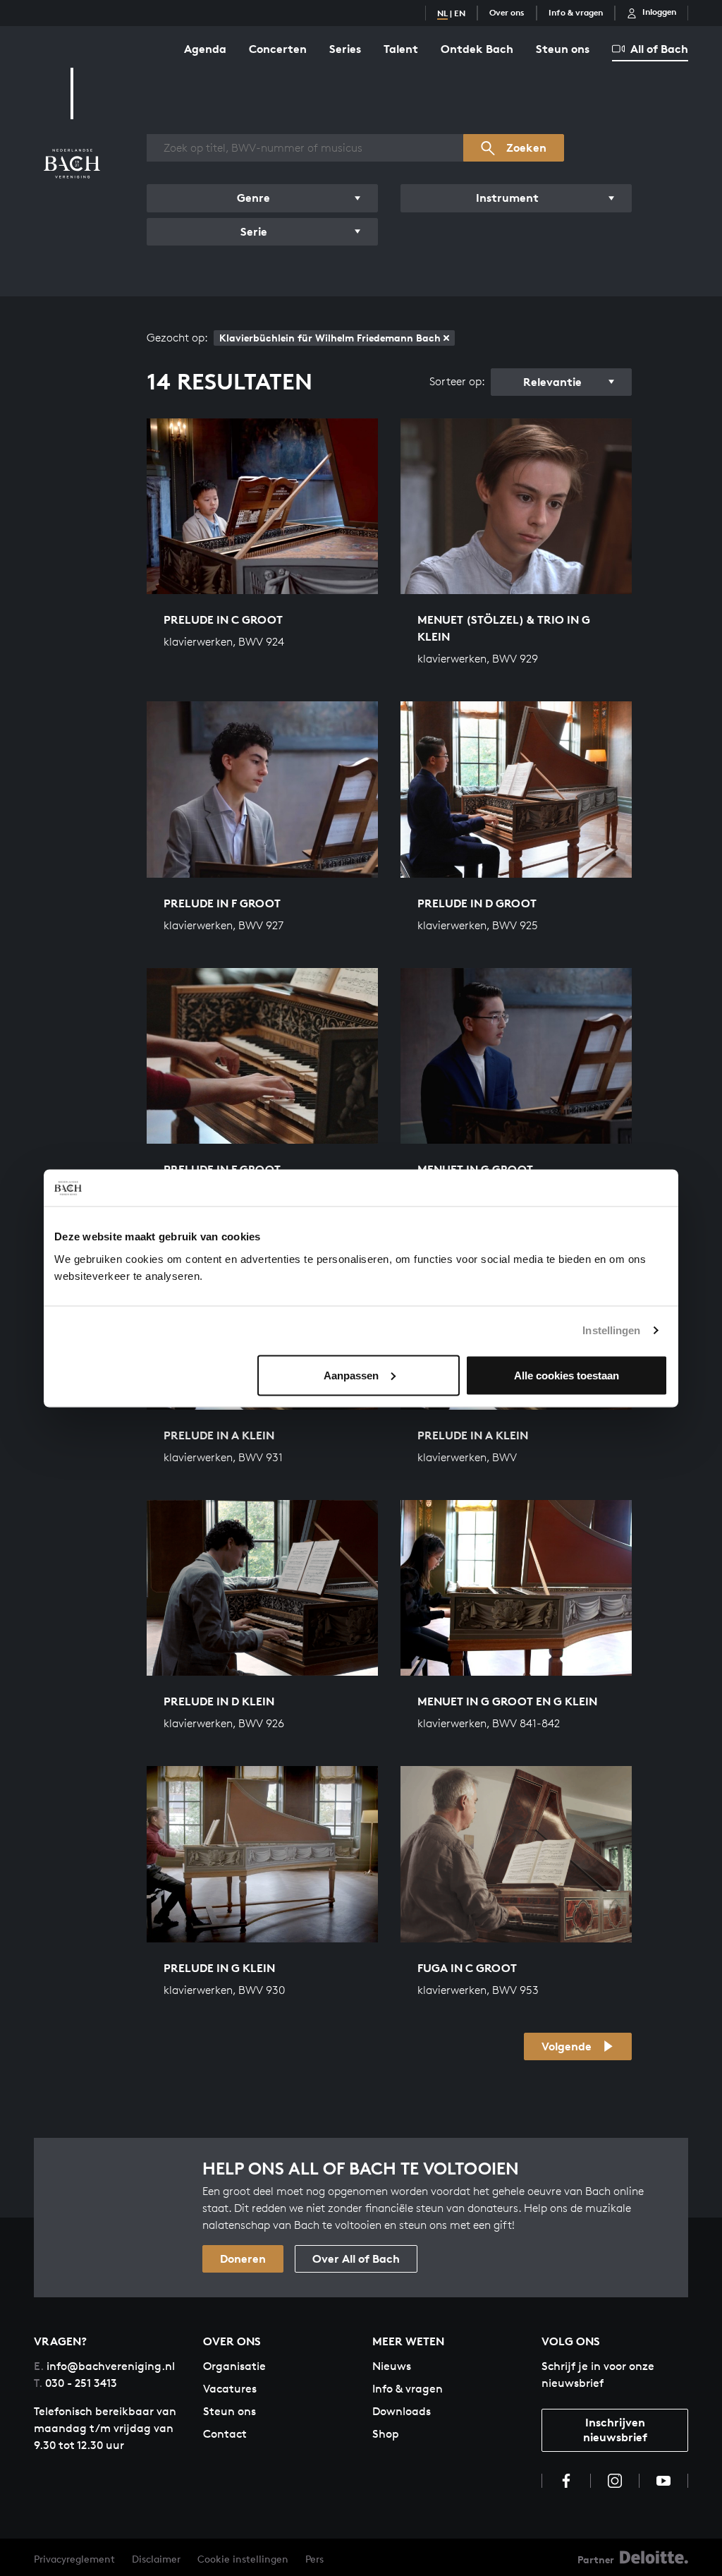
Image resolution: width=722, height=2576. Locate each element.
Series (345, 49)
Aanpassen (351, 1375)
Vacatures (230, 2389)
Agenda (205, 49)
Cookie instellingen (243, 2559)
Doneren (243, 2258)
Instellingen (611, 1330)
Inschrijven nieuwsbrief (615, 2430)
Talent (401, 49)
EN (460, 13)
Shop (386, 2434)
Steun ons (563, 49)
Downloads (402, 2411)
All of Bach (659, 49)
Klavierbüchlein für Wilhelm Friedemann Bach (330, 338)
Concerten (278, 49)
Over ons (507, 12)
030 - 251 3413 (75, 2383)
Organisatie (234, 2366)
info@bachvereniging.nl (104, 2366)
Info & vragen (576, 12)
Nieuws (392, 2366)
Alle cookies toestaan (567, 1375)
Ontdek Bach (477, 49)
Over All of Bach (356, 2258)
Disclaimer (156, 2559)
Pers (314, 2559)
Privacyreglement (74, 2559)
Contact (225, 2434)
